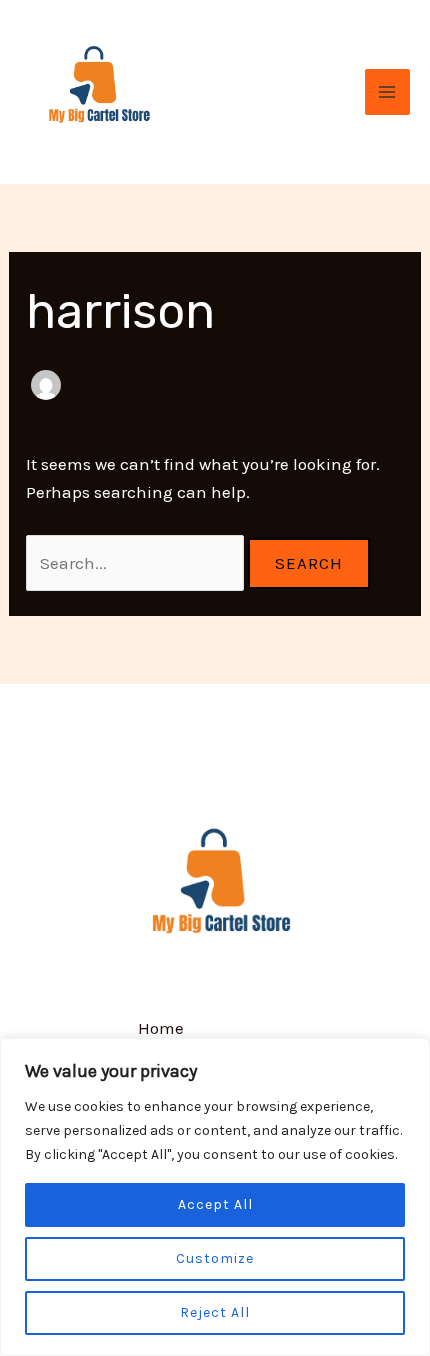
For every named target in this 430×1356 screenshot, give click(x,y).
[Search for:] (137, 563)
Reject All (215, 1312)
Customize (215, 1258)
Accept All (215, 1204)
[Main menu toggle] (388, 92)
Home (161, 1028)
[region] (215, 1197)
